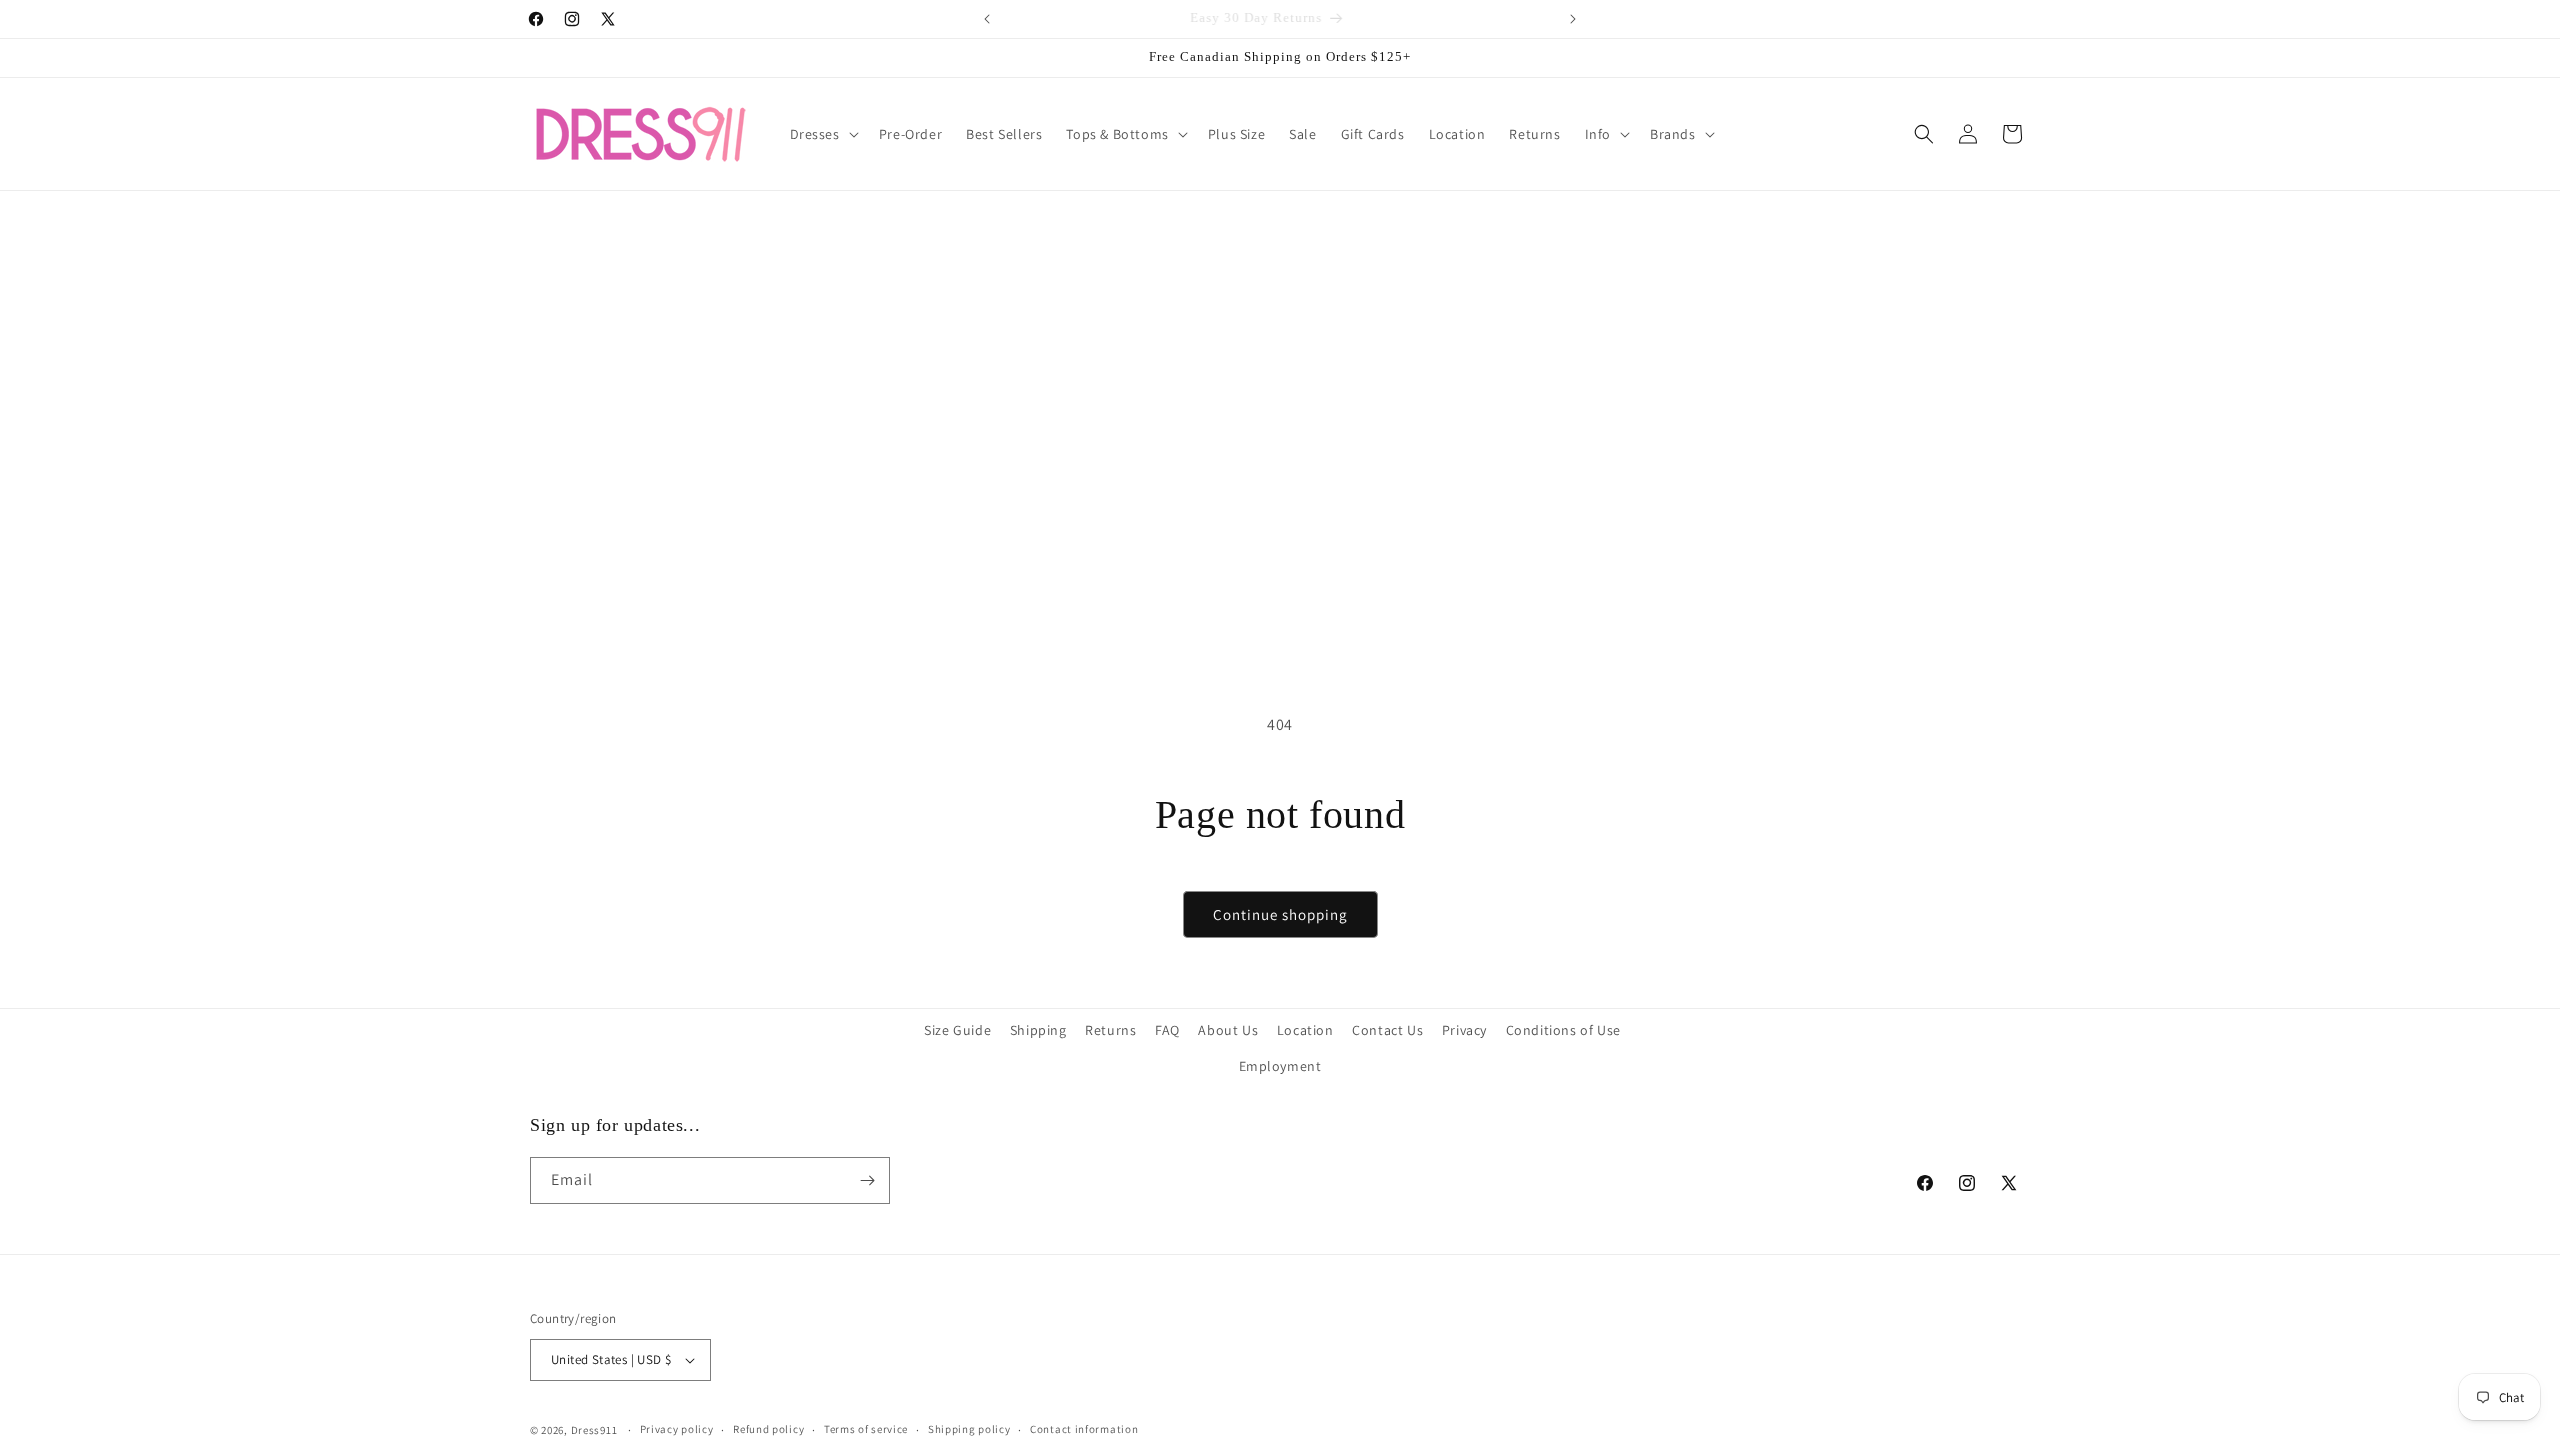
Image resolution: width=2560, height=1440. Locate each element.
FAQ (1167, 1030)
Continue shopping (1280, 914)
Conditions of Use (1563, 1030)
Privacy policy (677, 1429)
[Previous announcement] (987, 19)
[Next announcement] (1573, 19)
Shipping (1038, 1030)
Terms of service (866, 1429)
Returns (1110, 1030)
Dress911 (594, 1430)
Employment (1280, 1066)
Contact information (1084, 1429)
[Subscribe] (867, 1180)
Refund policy (768, 1429)
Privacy (1464, 1030)
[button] (822, 134)
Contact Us (1387, 1030)
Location (1305, 1030)
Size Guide (957, 1030)
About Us (1228, 1030)
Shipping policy (969, 1429)
